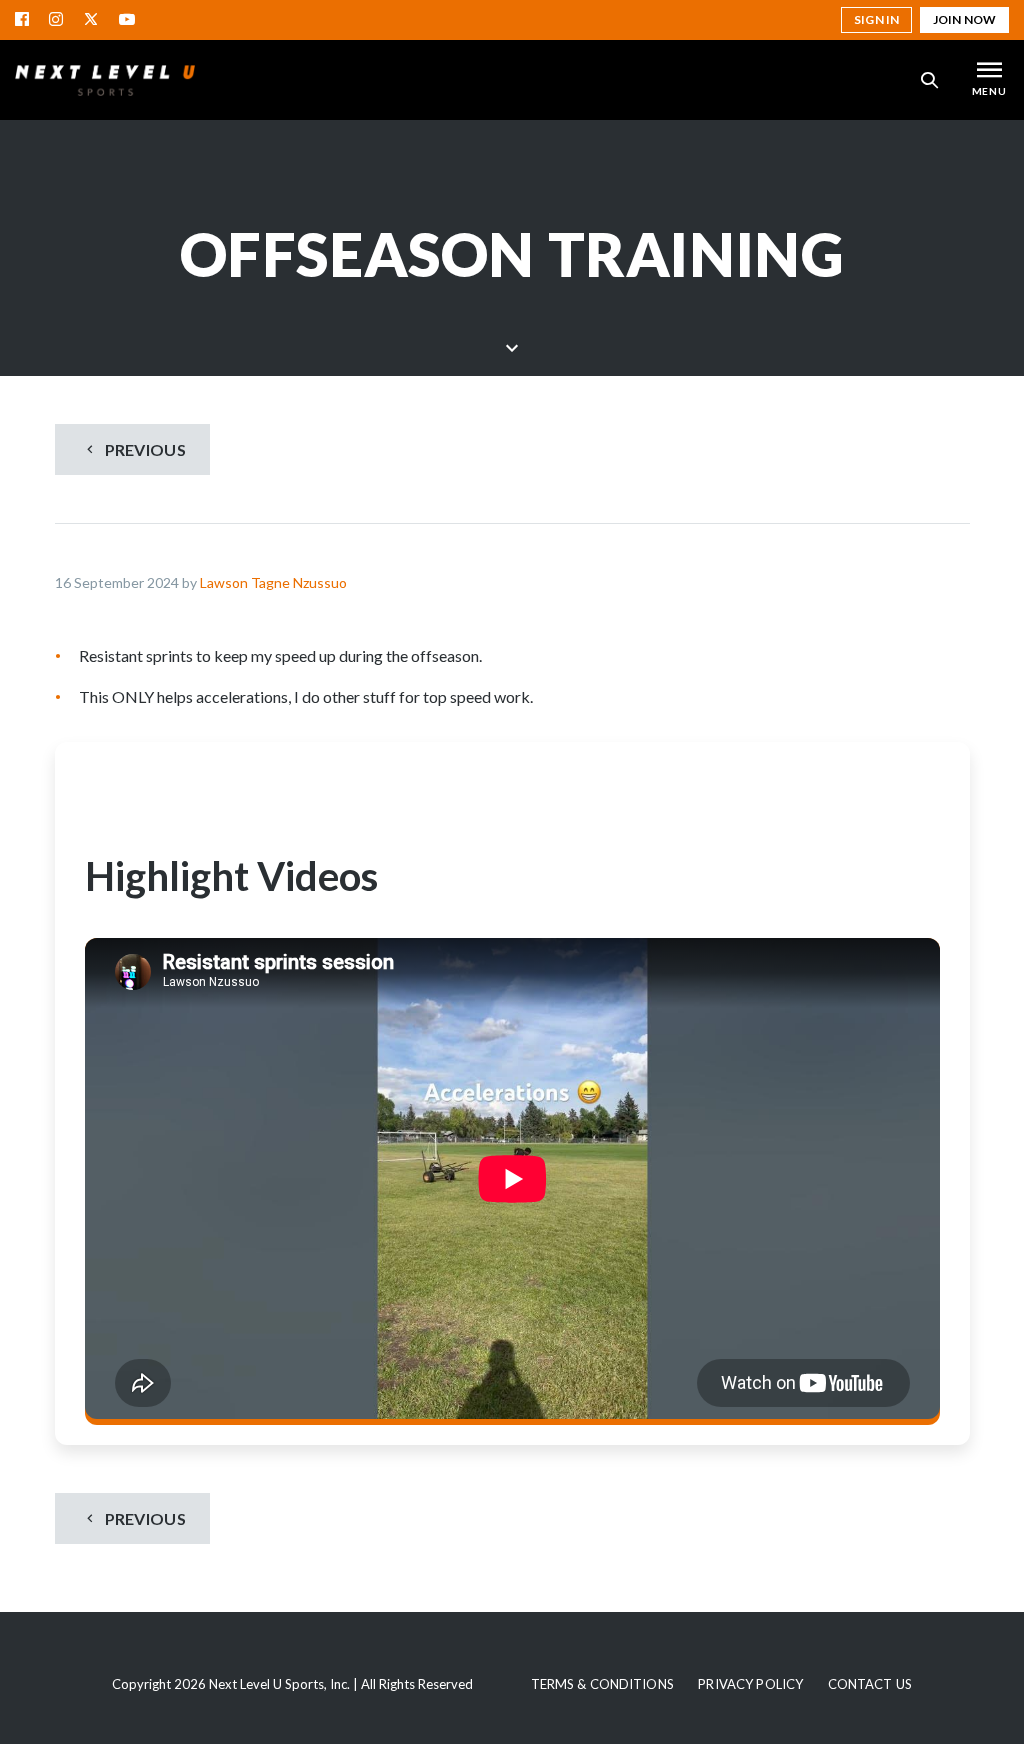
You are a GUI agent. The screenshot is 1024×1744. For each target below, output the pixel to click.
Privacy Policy (750, 1684)
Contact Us (870, 1684)
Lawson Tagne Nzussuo (273, 582)
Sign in (876, 19)
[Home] (105, 80)
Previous (143, 449)
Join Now (964, 19)
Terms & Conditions (602, 1684)
